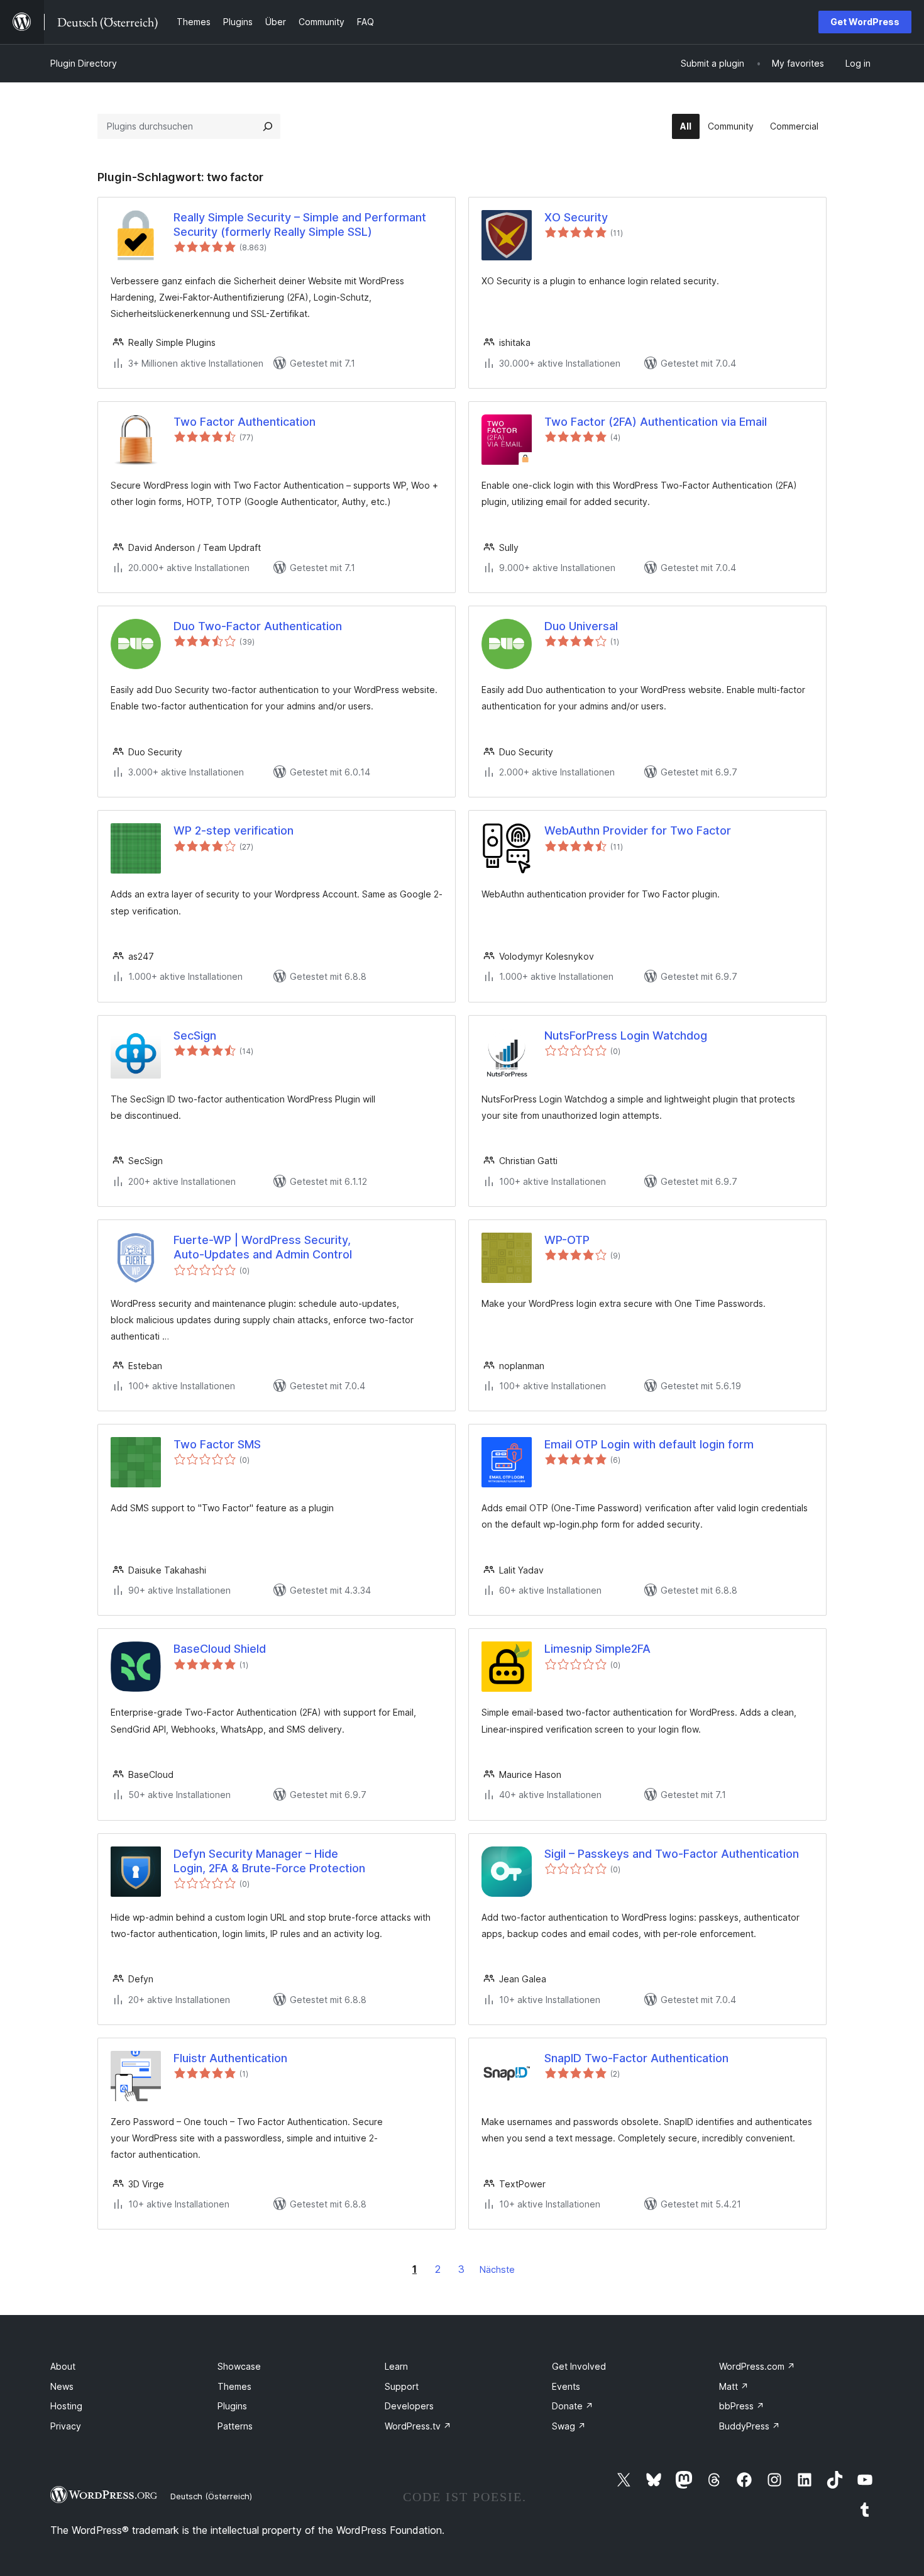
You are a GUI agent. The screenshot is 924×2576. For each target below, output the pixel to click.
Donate (573, 2406)
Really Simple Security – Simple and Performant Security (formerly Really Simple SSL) (300, 225)
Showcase (239, 2366)
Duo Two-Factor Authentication (258, 626)
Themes (234, 2386)
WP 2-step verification (234, 830)
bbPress (742, 2406)
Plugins (232, 2406)
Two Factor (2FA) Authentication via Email (656, 422)
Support (402, 2386)
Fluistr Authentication (230, 2058)
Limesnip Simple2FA (597, 1649)
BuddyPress (750, 2426)
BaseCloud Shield (220, 1649)
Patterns (235, 2426)
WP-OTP (567, 1240)
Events (566, 2386)
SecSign (195, 1035)
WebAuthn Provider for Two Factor (638, 830)
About (63, 2366)
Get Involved (579, 2366)
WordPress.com (757, 2366)
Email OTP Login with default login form (649, 1444)
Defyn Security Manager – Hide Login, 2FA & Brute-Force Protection (269, 1861)
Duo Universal (581, 626)
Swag (569, 2426)
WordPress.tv (418, 2426)
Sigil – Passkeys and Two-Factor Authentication (672, 1854)
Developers (409, 2406)
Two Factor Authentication (245, 422)
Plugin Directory (84, 63)
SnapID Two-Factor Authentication (636, 2058)
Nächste (497, 2269)
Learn (396, 2366)
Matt (734, 2386)
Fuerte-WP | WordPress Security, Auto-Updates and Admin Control (263, 1247)
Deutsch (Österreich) (211, 2496)
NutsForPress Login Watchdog (626, 1035)
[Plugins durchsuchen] (268, 126)
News (62, 2386)
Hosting (66, 2406)
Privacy (66, 2426)
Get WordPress (865, 22)
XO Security (576, 217)
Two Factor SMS (217, 1444)
